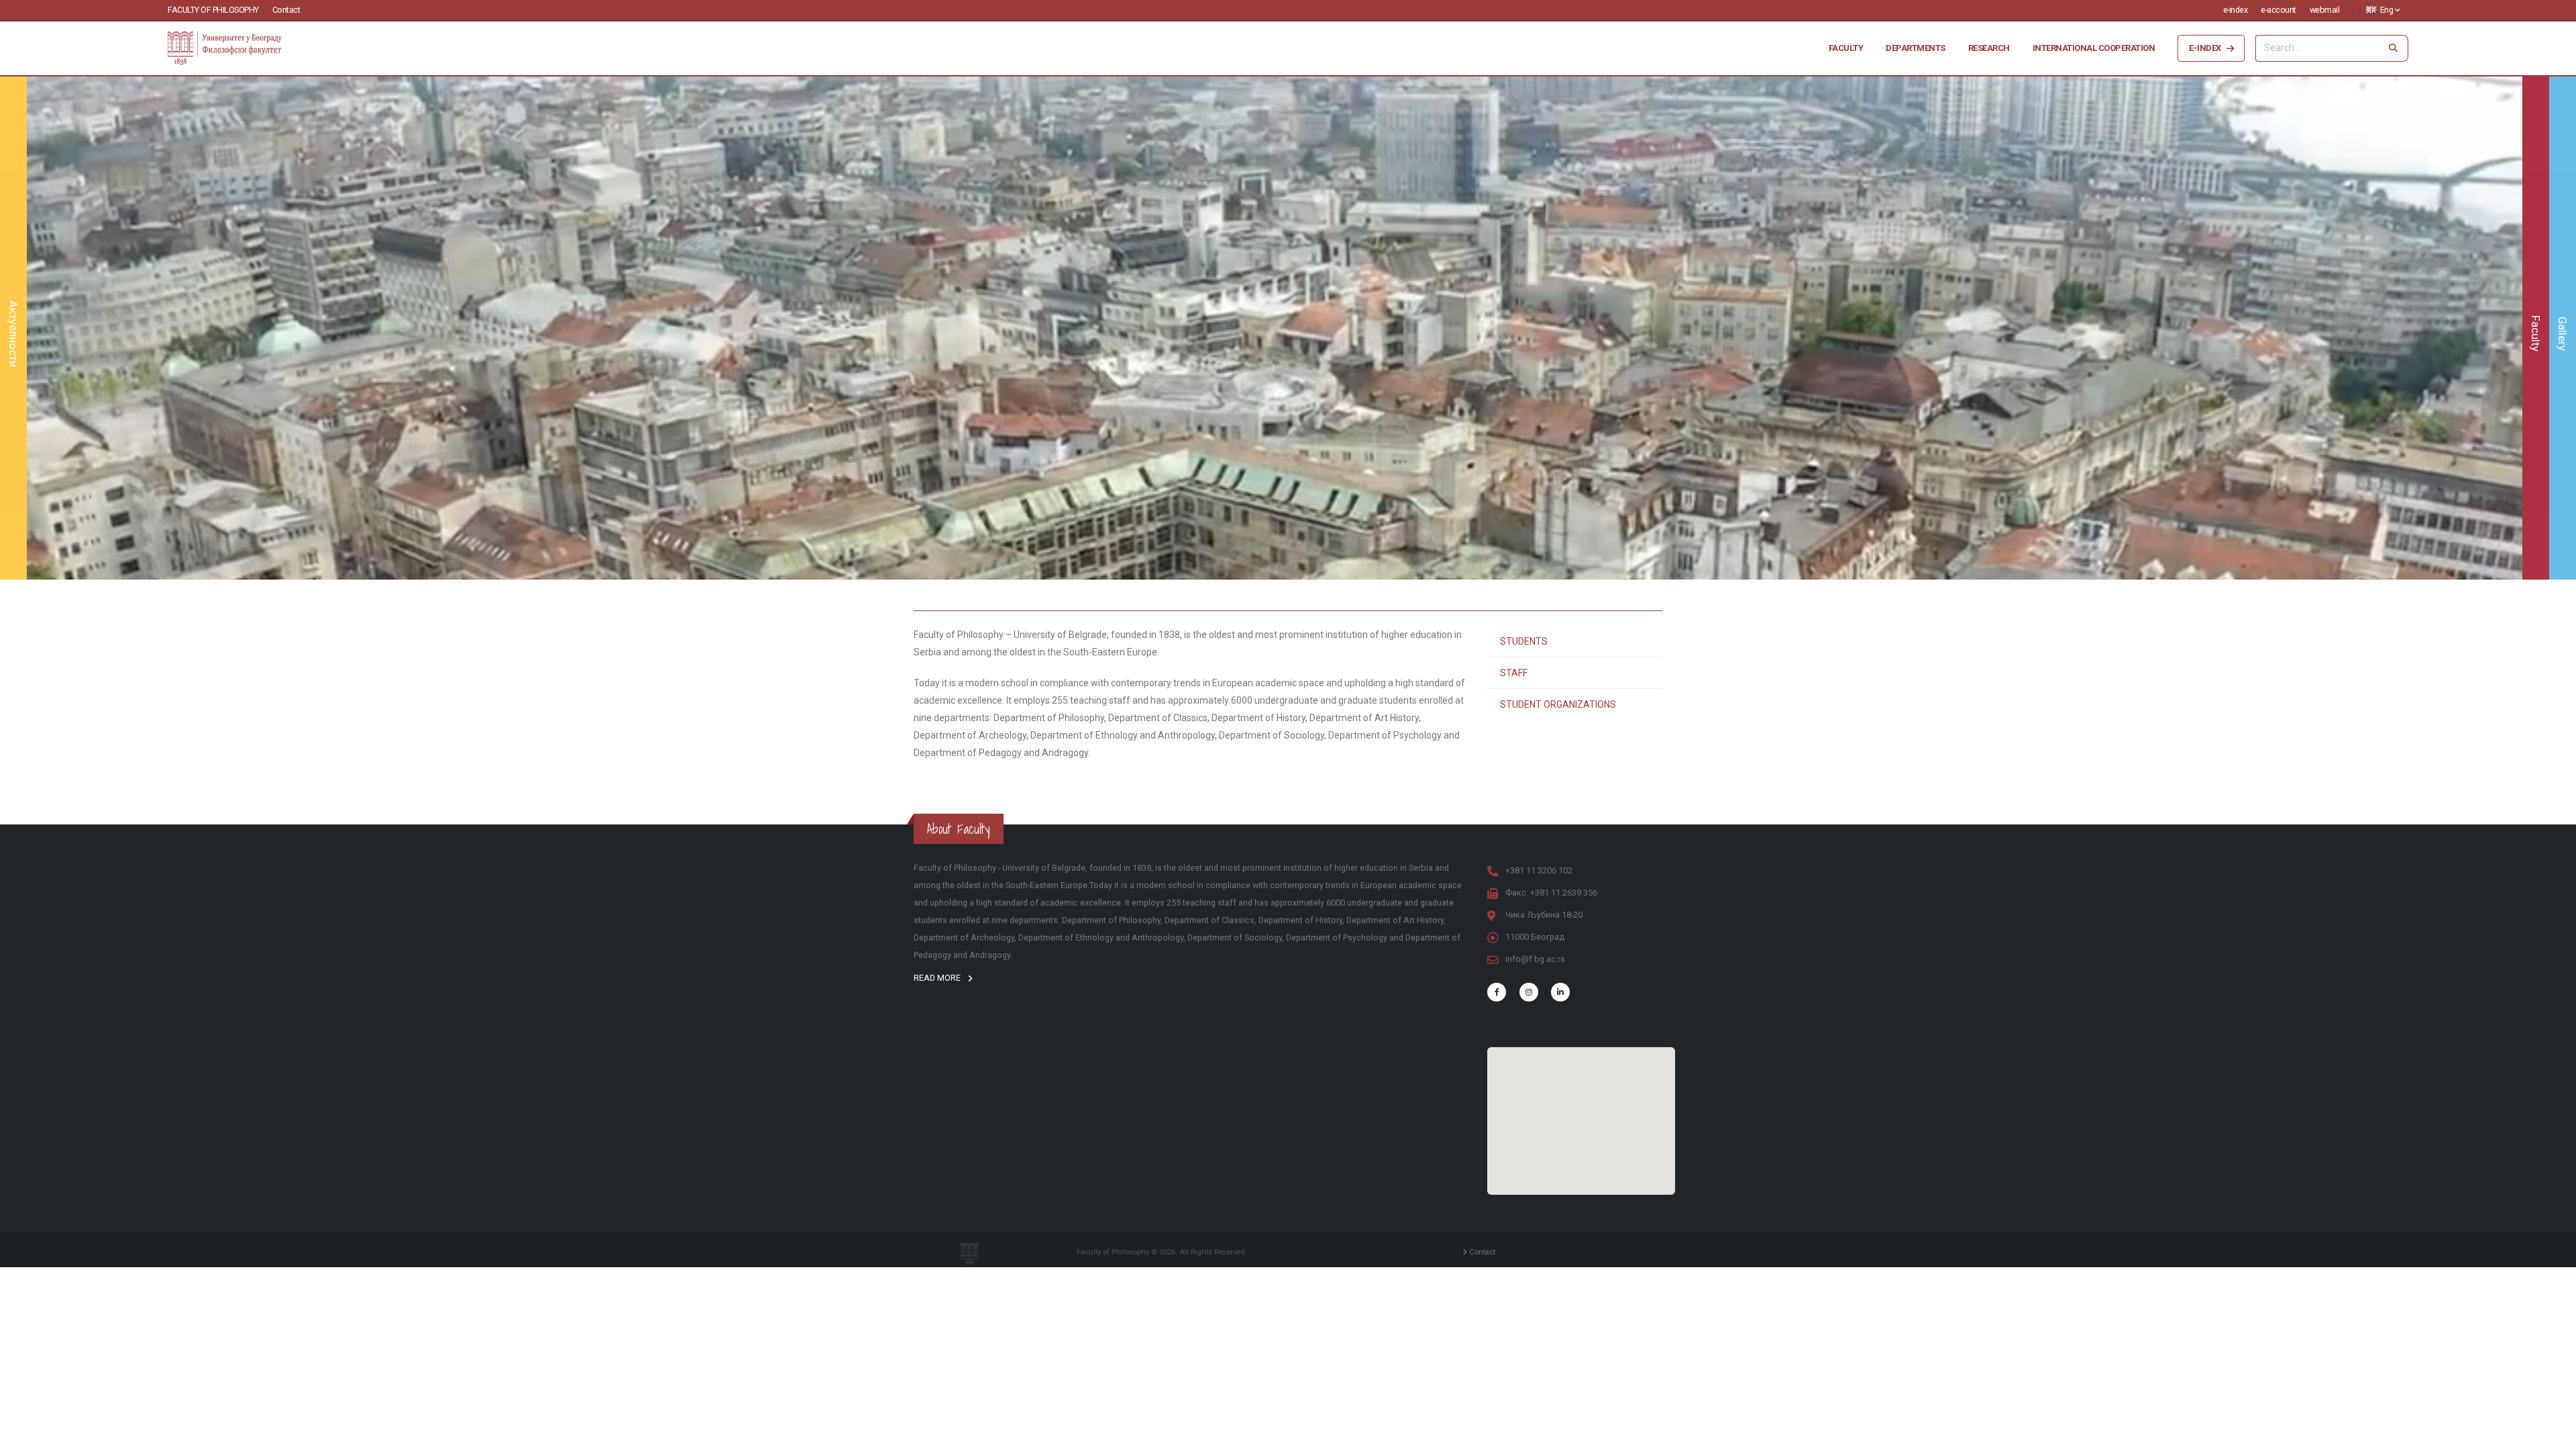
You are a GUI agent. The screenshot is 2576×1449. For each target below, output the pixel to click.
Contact (286, 10)
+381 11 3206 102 (1539, 870)
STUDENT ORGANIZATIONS (1558, 704)
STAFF (1514, 673)
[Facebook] (1497, 992)
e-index (2236, 10)
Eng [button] (2386, 10)
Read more (1275, 372)
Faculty (1846, 48)
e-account (2278, 10)
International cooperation (2094, 48)
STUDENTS (1524, 641)
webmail (2325, 10)
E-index (2205, 48)
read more (938, 978)
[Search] (2394, 48)
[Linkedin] (1560, 992)
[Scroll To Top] (2553, 1434)
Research (1989, 48)
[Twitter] (1529, 992)
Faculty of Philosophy (213, 10)
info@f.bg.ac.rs (1535, 959)
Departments (1916, 48)
